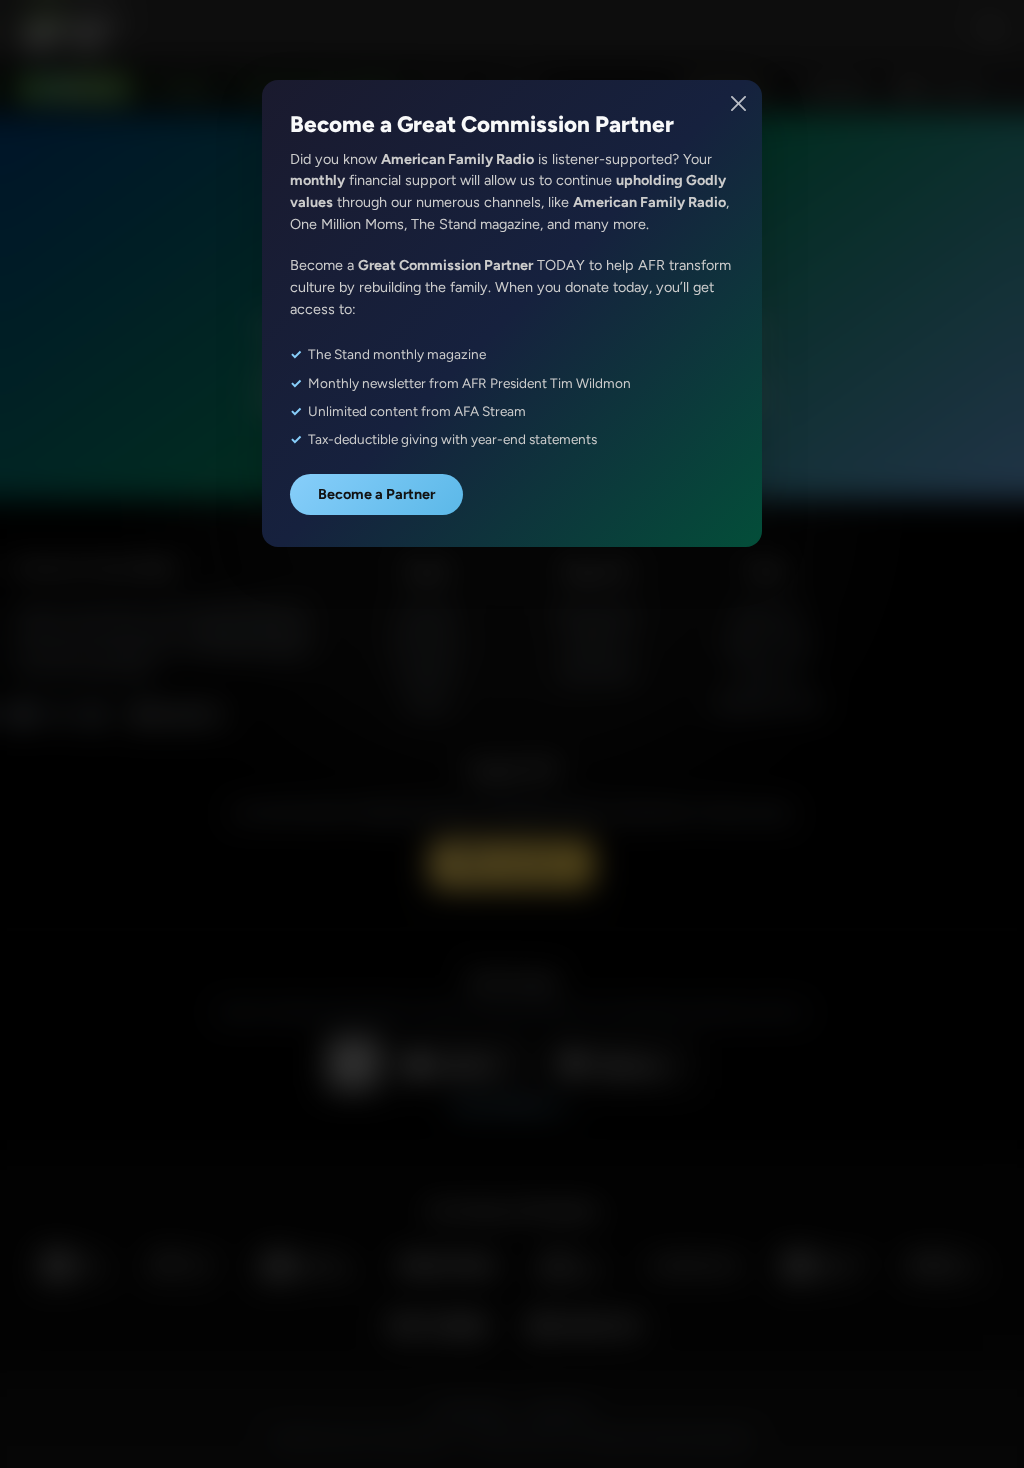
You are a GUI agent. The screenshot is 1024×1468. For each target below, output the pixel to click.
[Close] (739, 103)
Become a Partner (376, 494)
